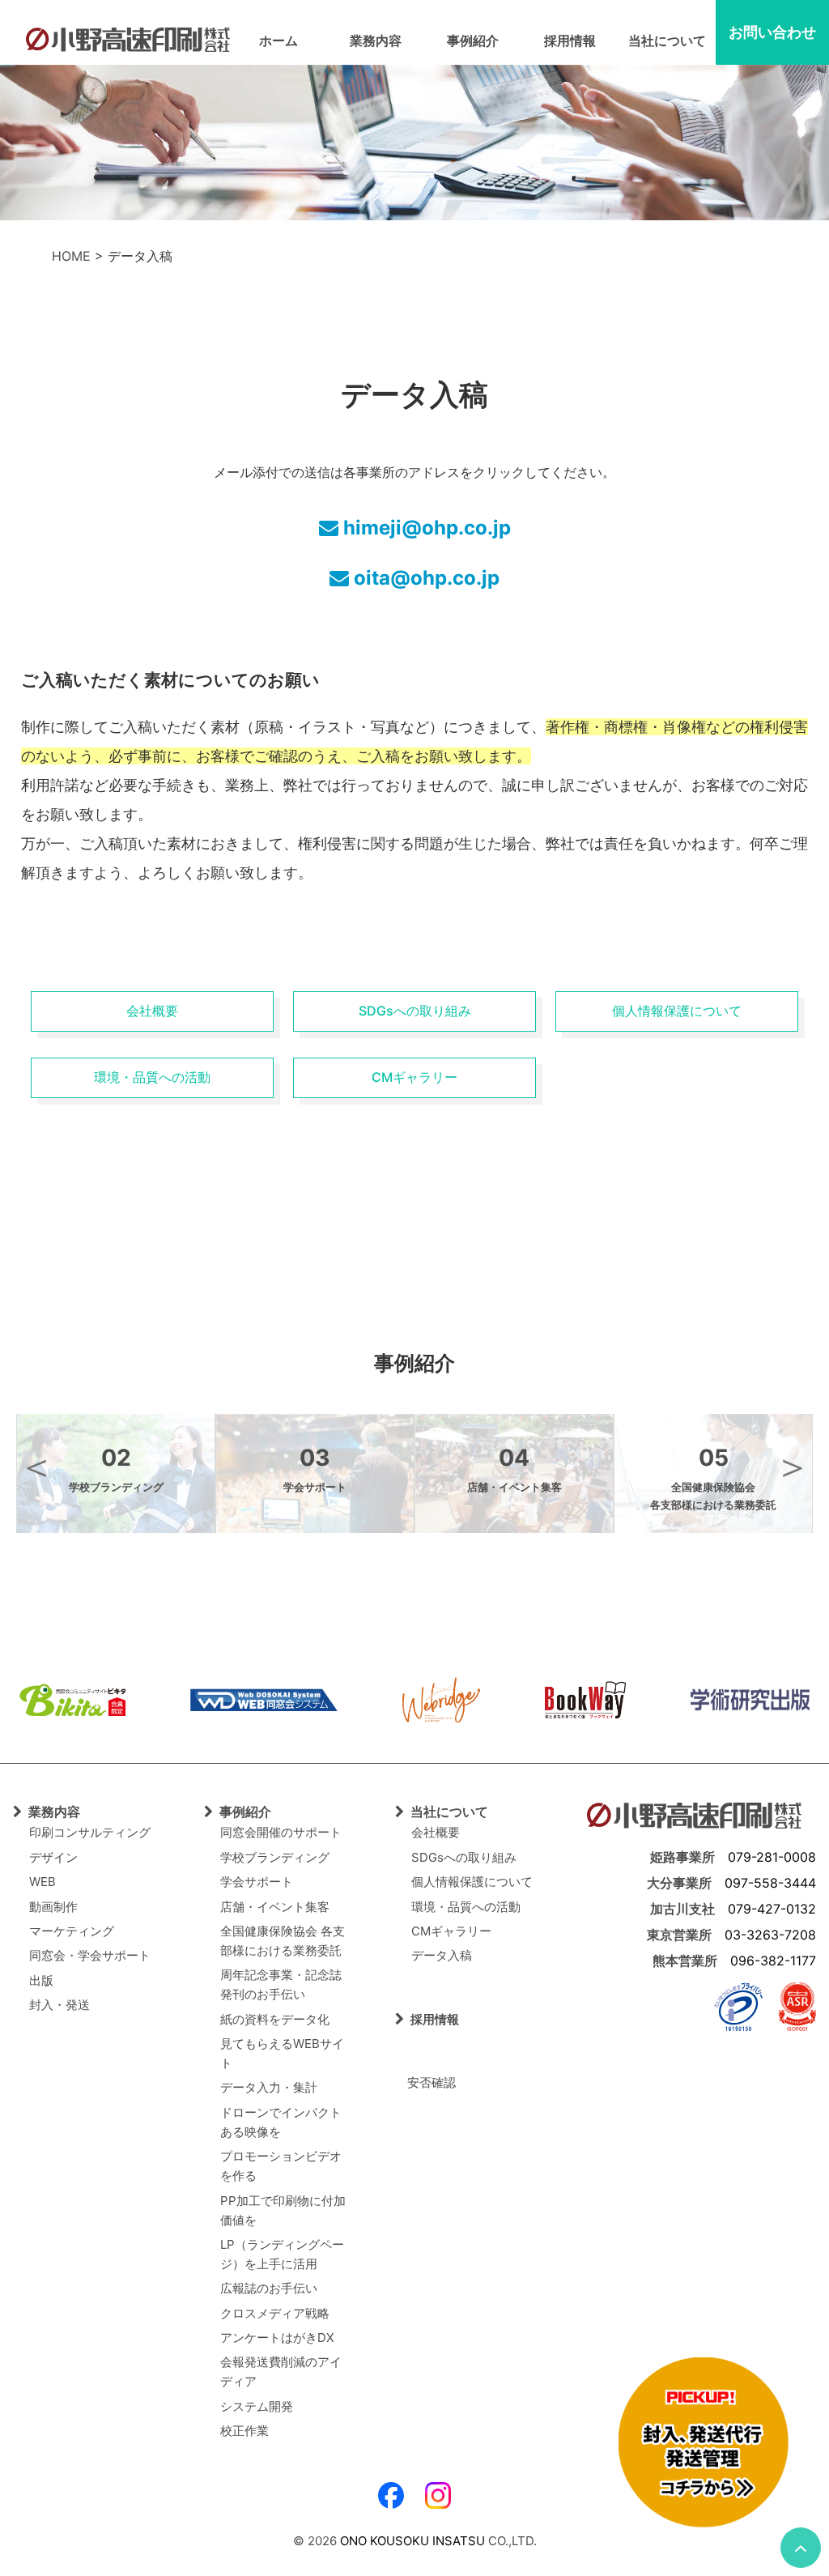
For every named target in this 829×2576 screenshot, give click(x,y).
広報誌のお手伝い (269, 2288)
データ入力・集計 (269, 2087)
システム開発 (257, 2406)
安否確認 (425, 2082)
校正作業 (244, 2431)
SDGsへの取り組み (415, 1011)
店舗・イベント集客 (275, 1907)
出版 (41, 1980)
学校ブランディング (275, 1857)
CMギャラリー (414, 1077)
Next (793, 1467)
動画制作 (53, 1907)
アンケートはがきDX (277, 2338)
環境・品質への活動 (152, 1077)
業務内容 (376, 40)
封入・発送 (60, 2005)
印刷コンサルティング (90, 1832)
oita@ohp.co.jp (424, 578)
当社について (667, 40)
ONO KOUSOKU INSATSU (412, 2541)
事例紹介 (473, 40)
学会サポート (257, 1882)
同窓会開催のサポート (281, 1832)
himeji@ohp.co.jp (425, 528)
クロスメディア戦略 (275, 2313)
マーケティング (72, 1931)
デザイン (53, 1857)
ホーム (278, 40)
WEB (43, 1882)
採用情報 (570, 40)
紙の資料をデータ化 (275, 2019)
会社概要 (152, 1011)
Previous (36, 1467)
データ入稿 (442, 1955)
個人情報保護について (677, 1011)
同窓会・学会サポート (90, 1955)
